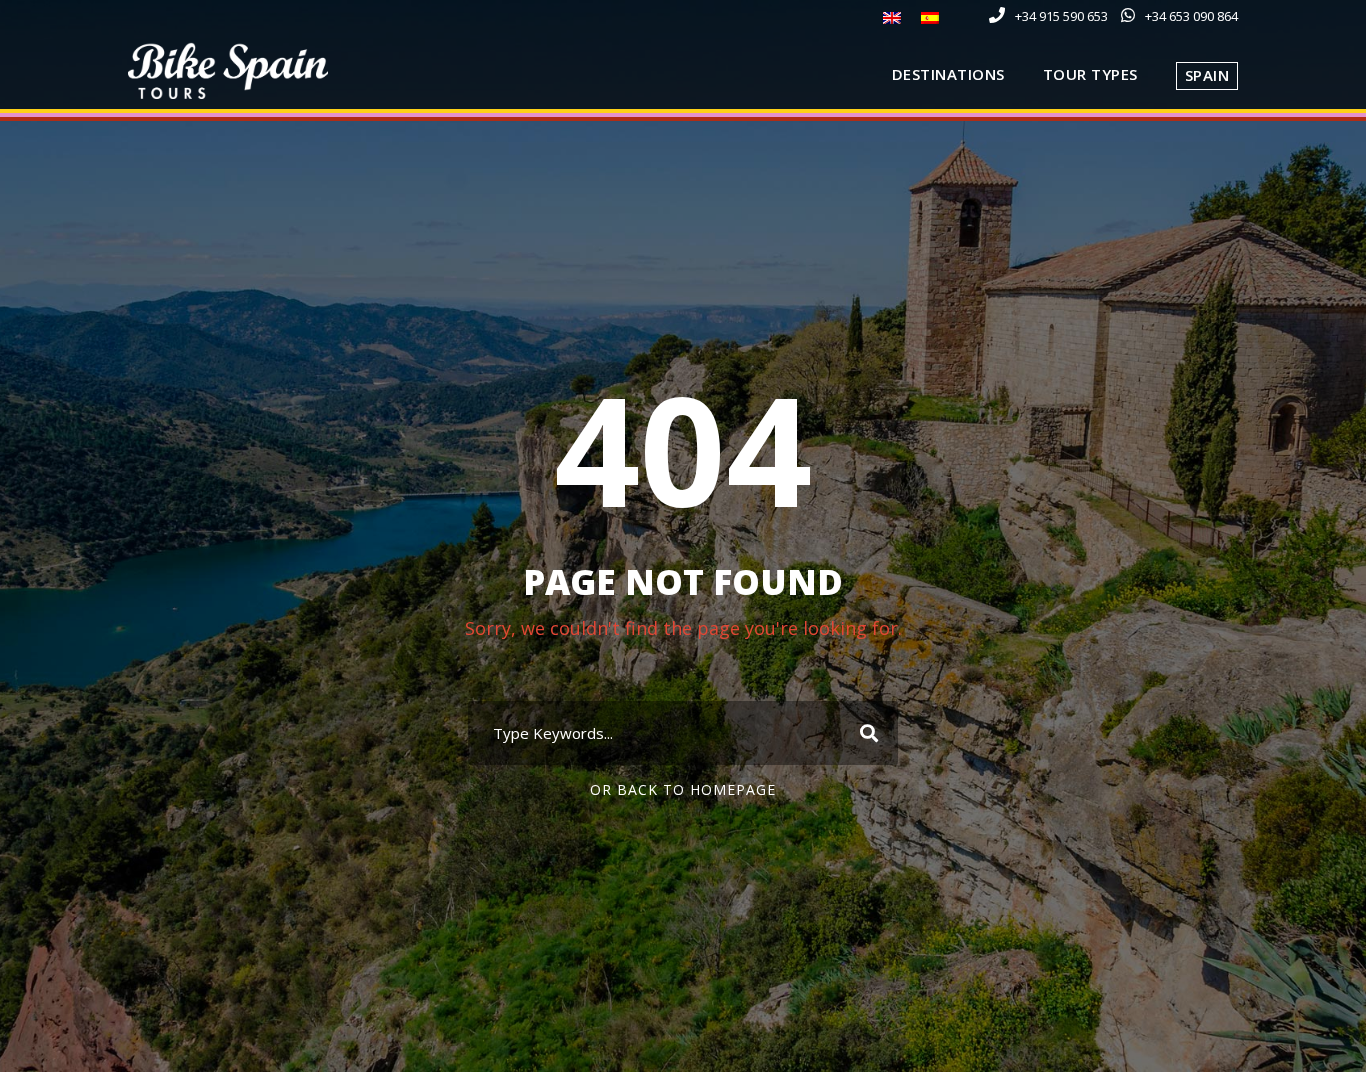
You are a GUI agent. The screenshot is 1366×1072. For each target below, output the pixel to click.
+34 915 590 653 (1061, 16)
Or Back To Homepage (683, 789)
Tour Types (1090, 74)
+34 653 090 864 (1191, 16)
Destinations (948, 74)
